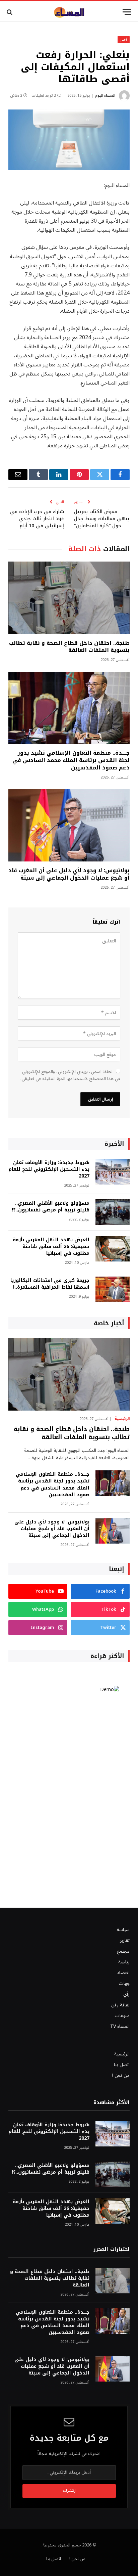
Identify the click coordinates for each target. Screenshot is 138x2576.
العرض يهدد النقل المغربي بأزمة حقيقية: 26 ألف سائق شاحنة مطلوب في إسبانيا (51, 1247)
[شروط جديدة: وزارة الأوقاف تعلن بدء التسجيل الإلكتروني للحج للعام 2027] (113, 1172)
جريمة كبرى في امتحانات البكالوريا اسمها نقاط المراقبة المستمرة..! (50, 1284)
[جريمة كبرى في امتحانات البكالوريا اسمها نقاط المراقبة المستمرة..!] (113, 1290)
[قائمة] (127, 12)
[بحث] (10, 12)
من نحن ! (121, 2075)
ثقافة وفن (120, 2005)
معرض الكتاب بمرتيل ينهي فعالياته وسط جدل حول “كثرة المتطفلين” (102, 519)
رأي (126, 1994)
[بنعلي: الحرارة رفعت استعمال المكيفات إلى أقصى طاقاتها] (69, 140)
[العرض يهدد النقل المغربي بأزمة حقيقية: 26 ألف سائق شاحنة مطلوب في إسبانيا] (113, 1249)
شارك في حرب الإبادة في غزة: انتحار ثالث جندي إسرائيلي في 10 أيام (37, 519)
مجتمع (123, 1951)
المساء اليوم (105, 96)
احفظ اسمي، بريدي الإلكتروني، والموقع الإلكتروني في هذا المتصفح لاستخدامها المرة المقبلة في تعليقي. (70, 1075)
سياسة (123, 1930)
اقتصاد (123, 1973)
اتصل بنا (122, 2065)
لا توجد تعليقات (44, 96)
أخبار (124, 39)
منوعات (122, 2016)
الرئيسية (122, 2054)
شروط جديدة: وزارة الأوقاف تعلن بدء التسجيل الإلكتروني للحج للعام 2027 (49, 1169)
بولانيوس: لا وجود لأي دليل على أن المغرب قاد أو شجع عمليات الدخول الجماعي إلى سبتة (69, 874)
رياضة (124, 1962)
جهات (124, 1983)
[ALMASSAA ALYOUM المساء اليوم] (69, 12)
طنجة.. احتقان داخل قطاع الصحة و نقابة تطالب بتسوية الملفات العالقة (69, 647)
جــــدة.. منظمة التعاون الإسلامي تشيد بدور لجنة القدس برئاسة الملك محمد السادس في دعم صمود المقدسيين (71, 760)
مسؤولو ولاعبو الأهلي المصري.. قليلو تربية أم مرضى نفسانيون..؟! (51, 1207)
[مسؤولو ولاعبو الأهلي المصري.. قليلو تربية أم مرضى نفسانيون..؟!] (113, 1212)
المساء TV (120, 2026)
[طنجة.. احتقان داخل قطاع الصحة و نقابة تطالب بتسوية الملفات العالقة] (69, 598)
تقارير (125, 1940)
